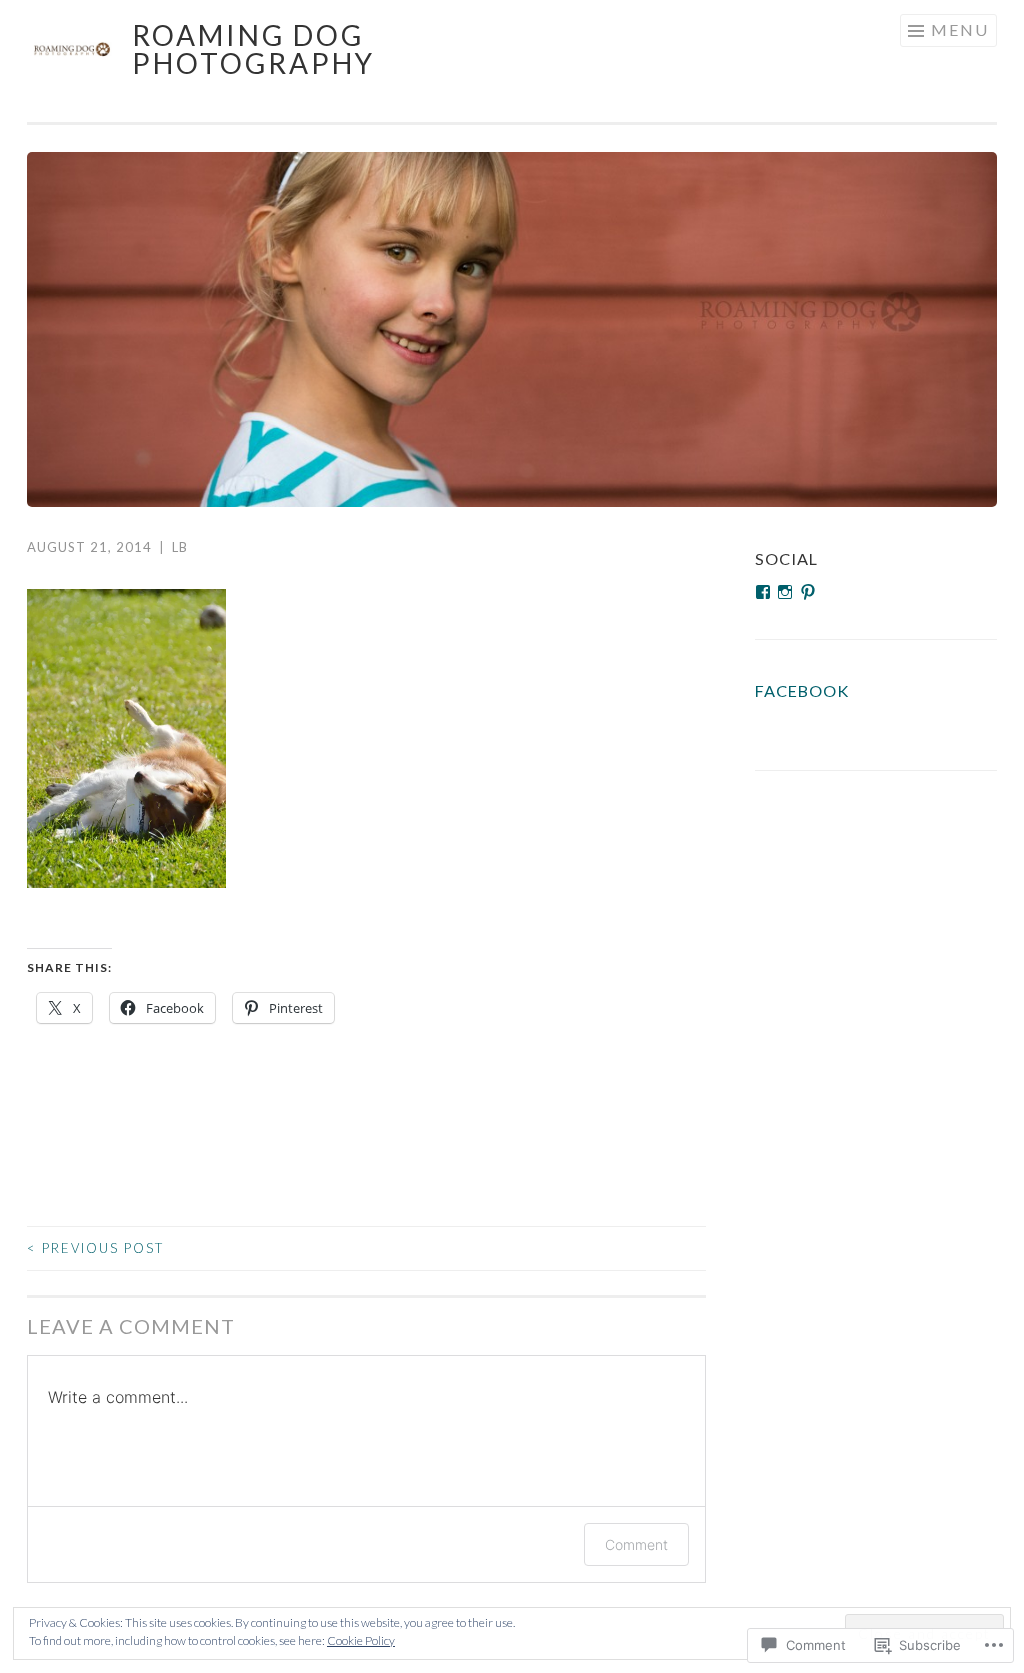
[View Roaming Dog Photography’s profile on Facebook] (763, 592)
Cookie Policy (361, 1640)
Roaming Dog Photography (253, 49)
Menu (960, 29)
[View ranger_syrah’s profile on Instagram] (785, 592)
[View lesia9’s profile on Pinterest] (808, 592)
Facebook (802, 690)
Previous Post (95, 1248)
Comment (636, 1544)
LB (180, 547)
